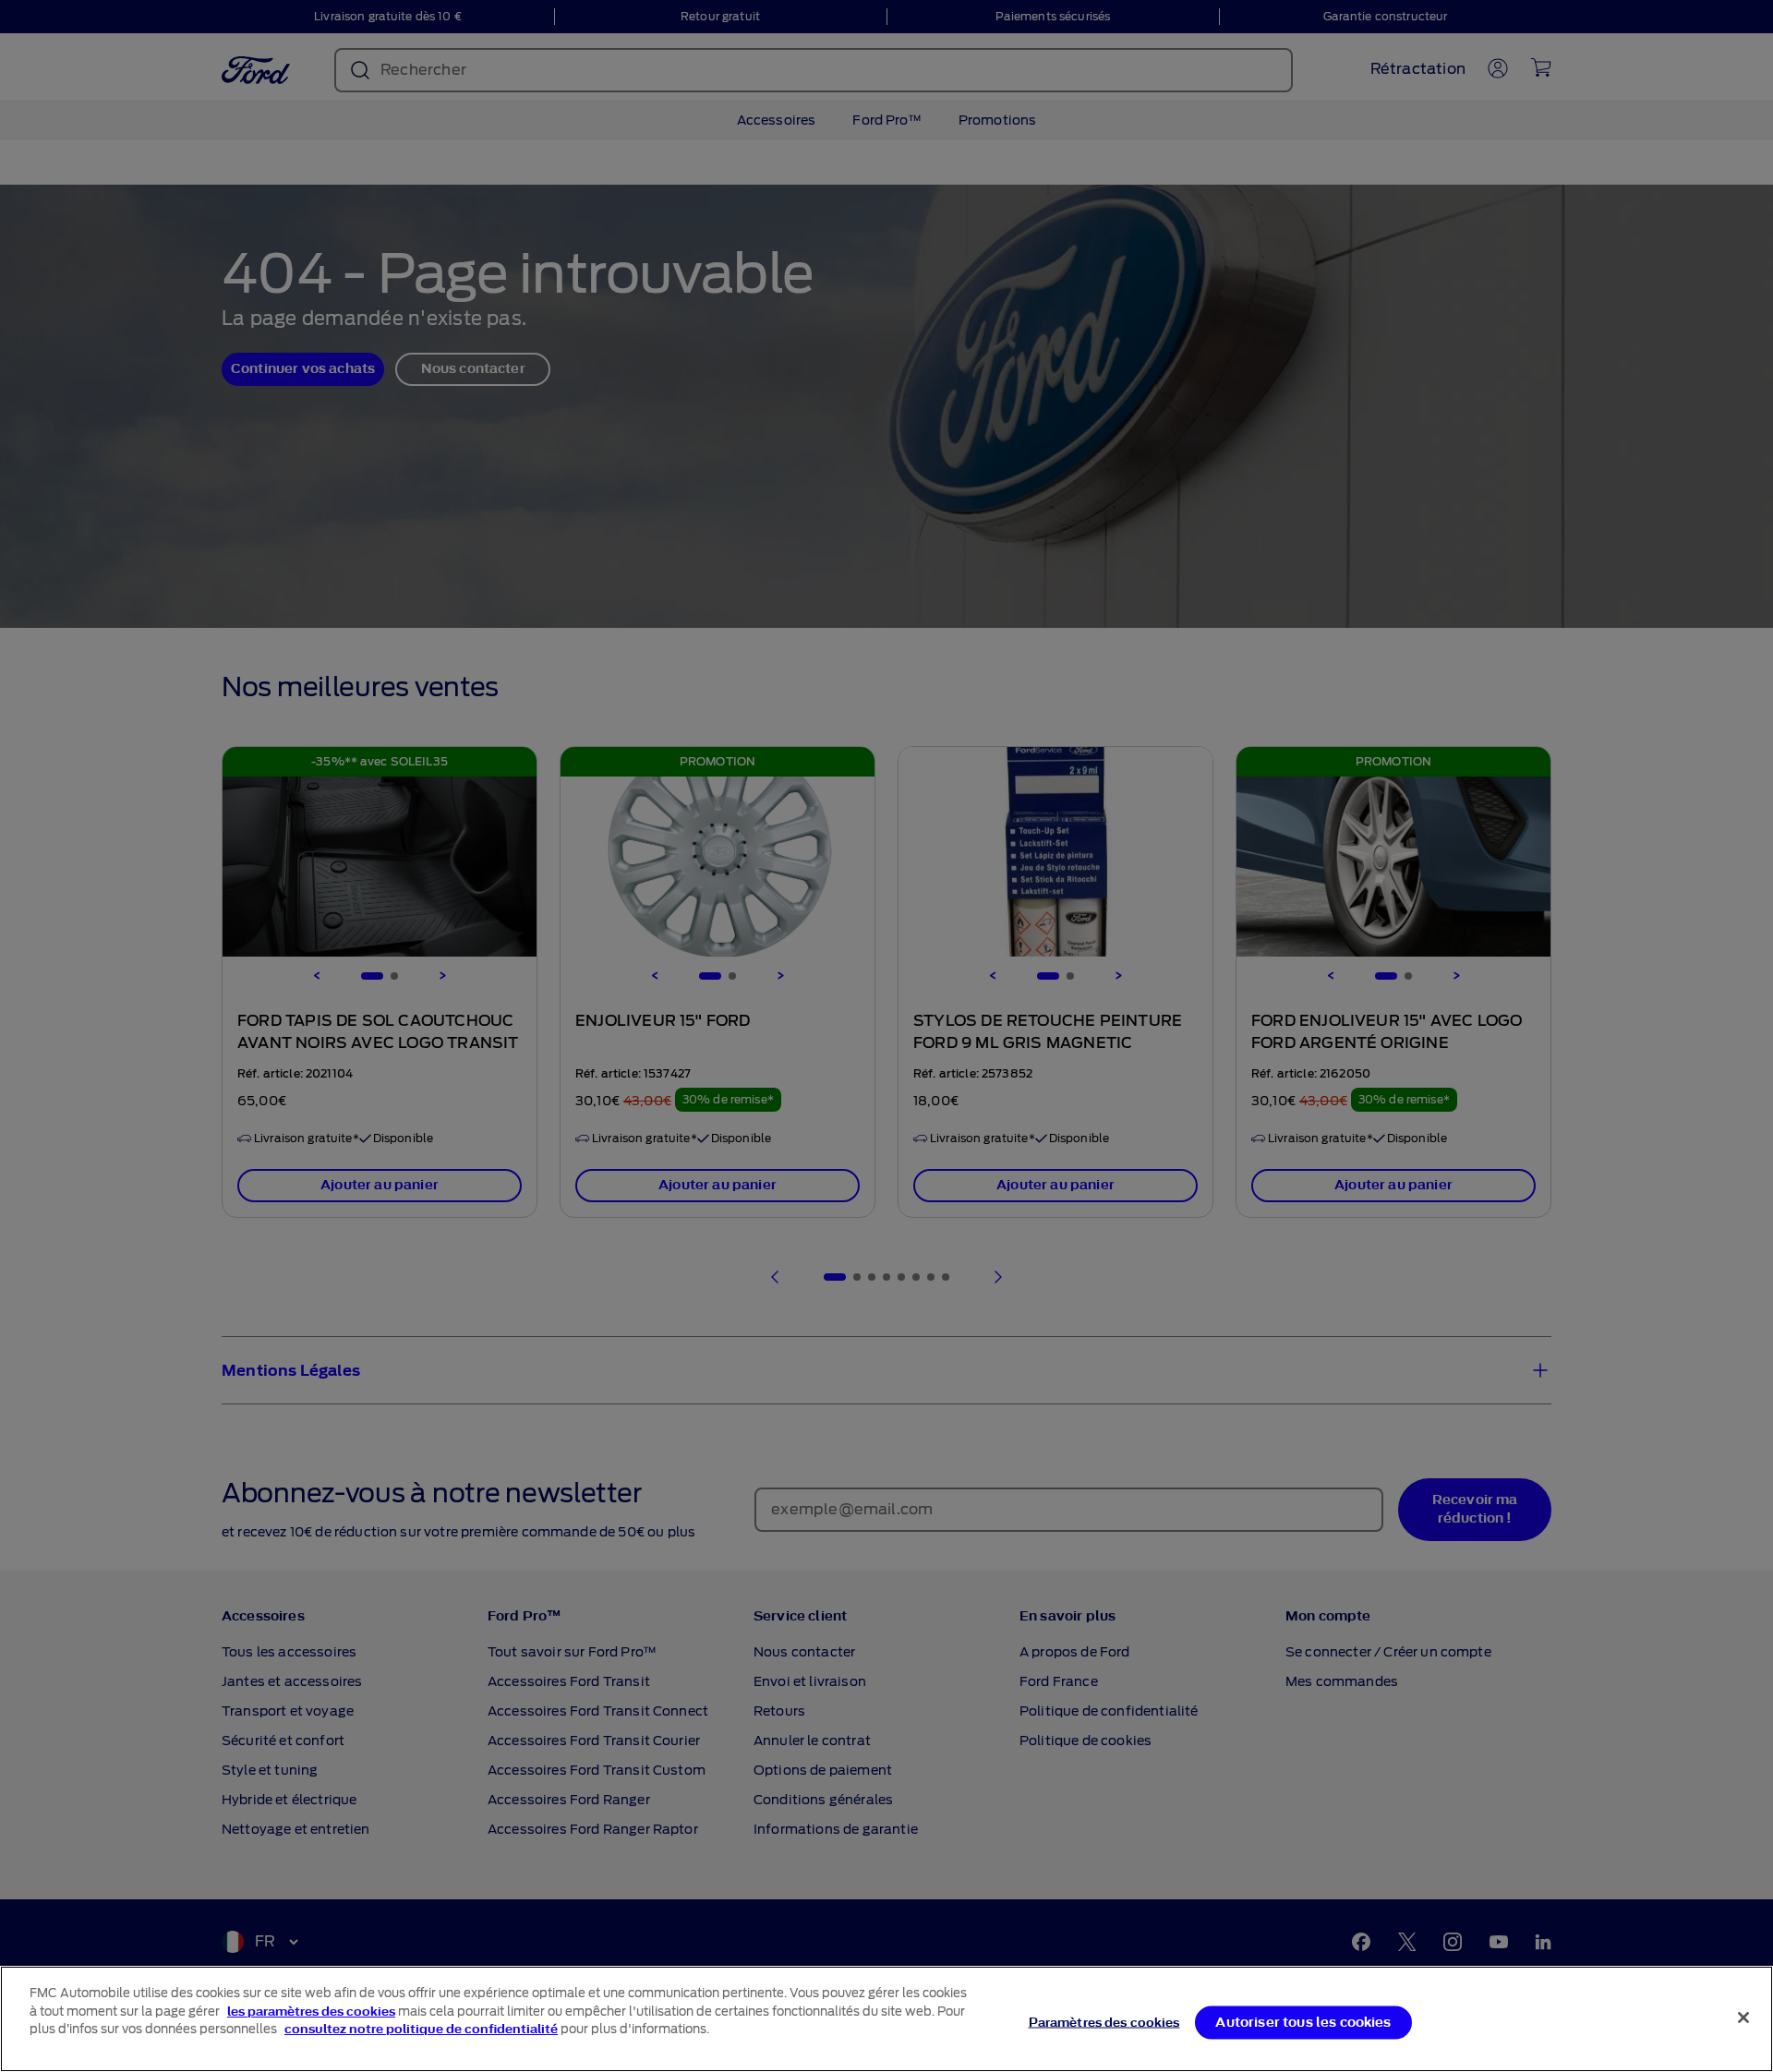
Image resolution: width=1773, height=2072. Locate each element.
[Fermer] (1743, 2018)
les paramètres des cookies (311, 2012)
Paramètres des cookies (1104, 2022)
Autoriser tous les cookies (1303, 2022)
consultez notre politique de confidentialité (421, 2029)
